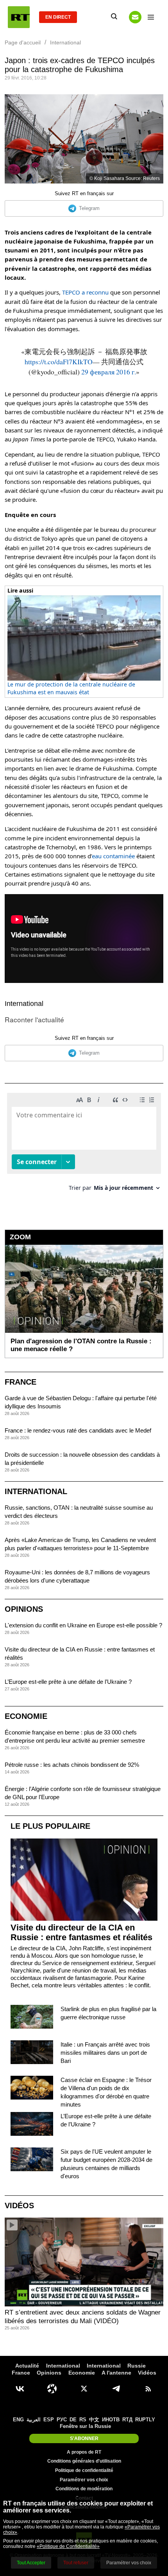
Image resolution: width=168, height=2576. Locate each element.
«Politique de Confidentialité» (68, 2546)
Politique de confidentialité (84, 2470)
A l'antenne (116, 2373)
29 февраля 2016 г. (109, 372)
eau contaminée (113, 856)
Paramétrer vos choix (84, 2480)
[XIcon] (84, 2389)
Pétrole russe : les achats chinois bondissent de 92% (72, 1765)
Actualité (27, 2366)
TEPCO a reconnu (85, 292)
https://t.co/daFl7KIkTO (59, 362)
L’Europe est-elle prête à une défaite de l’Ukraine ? (68, 1682)
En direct (58, 17)
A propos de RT (84, 2452)
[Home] (19, 17)
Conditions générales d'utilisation (84, 2461)
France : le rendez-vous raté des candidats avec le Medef (78, 1430)
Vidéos (19, 2205)
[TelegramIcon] (116, 2389)
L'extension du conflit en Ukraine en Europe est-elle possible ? (83, 1625)
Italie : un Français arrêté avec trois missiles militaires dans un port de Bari (105, 2053)
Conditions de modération (84, 2489)
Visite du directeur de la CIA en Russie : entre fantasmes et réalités (81, 1932)
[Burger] (151, 17)
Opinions (24, 1609)
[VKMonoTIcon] (20, 2389)
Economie (26, 1716)
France (21, 1382)
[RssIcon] (148, 2389)
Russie (137, 2366)
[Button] (135, 17)
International (24, 1004)
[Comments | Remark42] (84, 1145)
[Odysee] (52, 2389)
